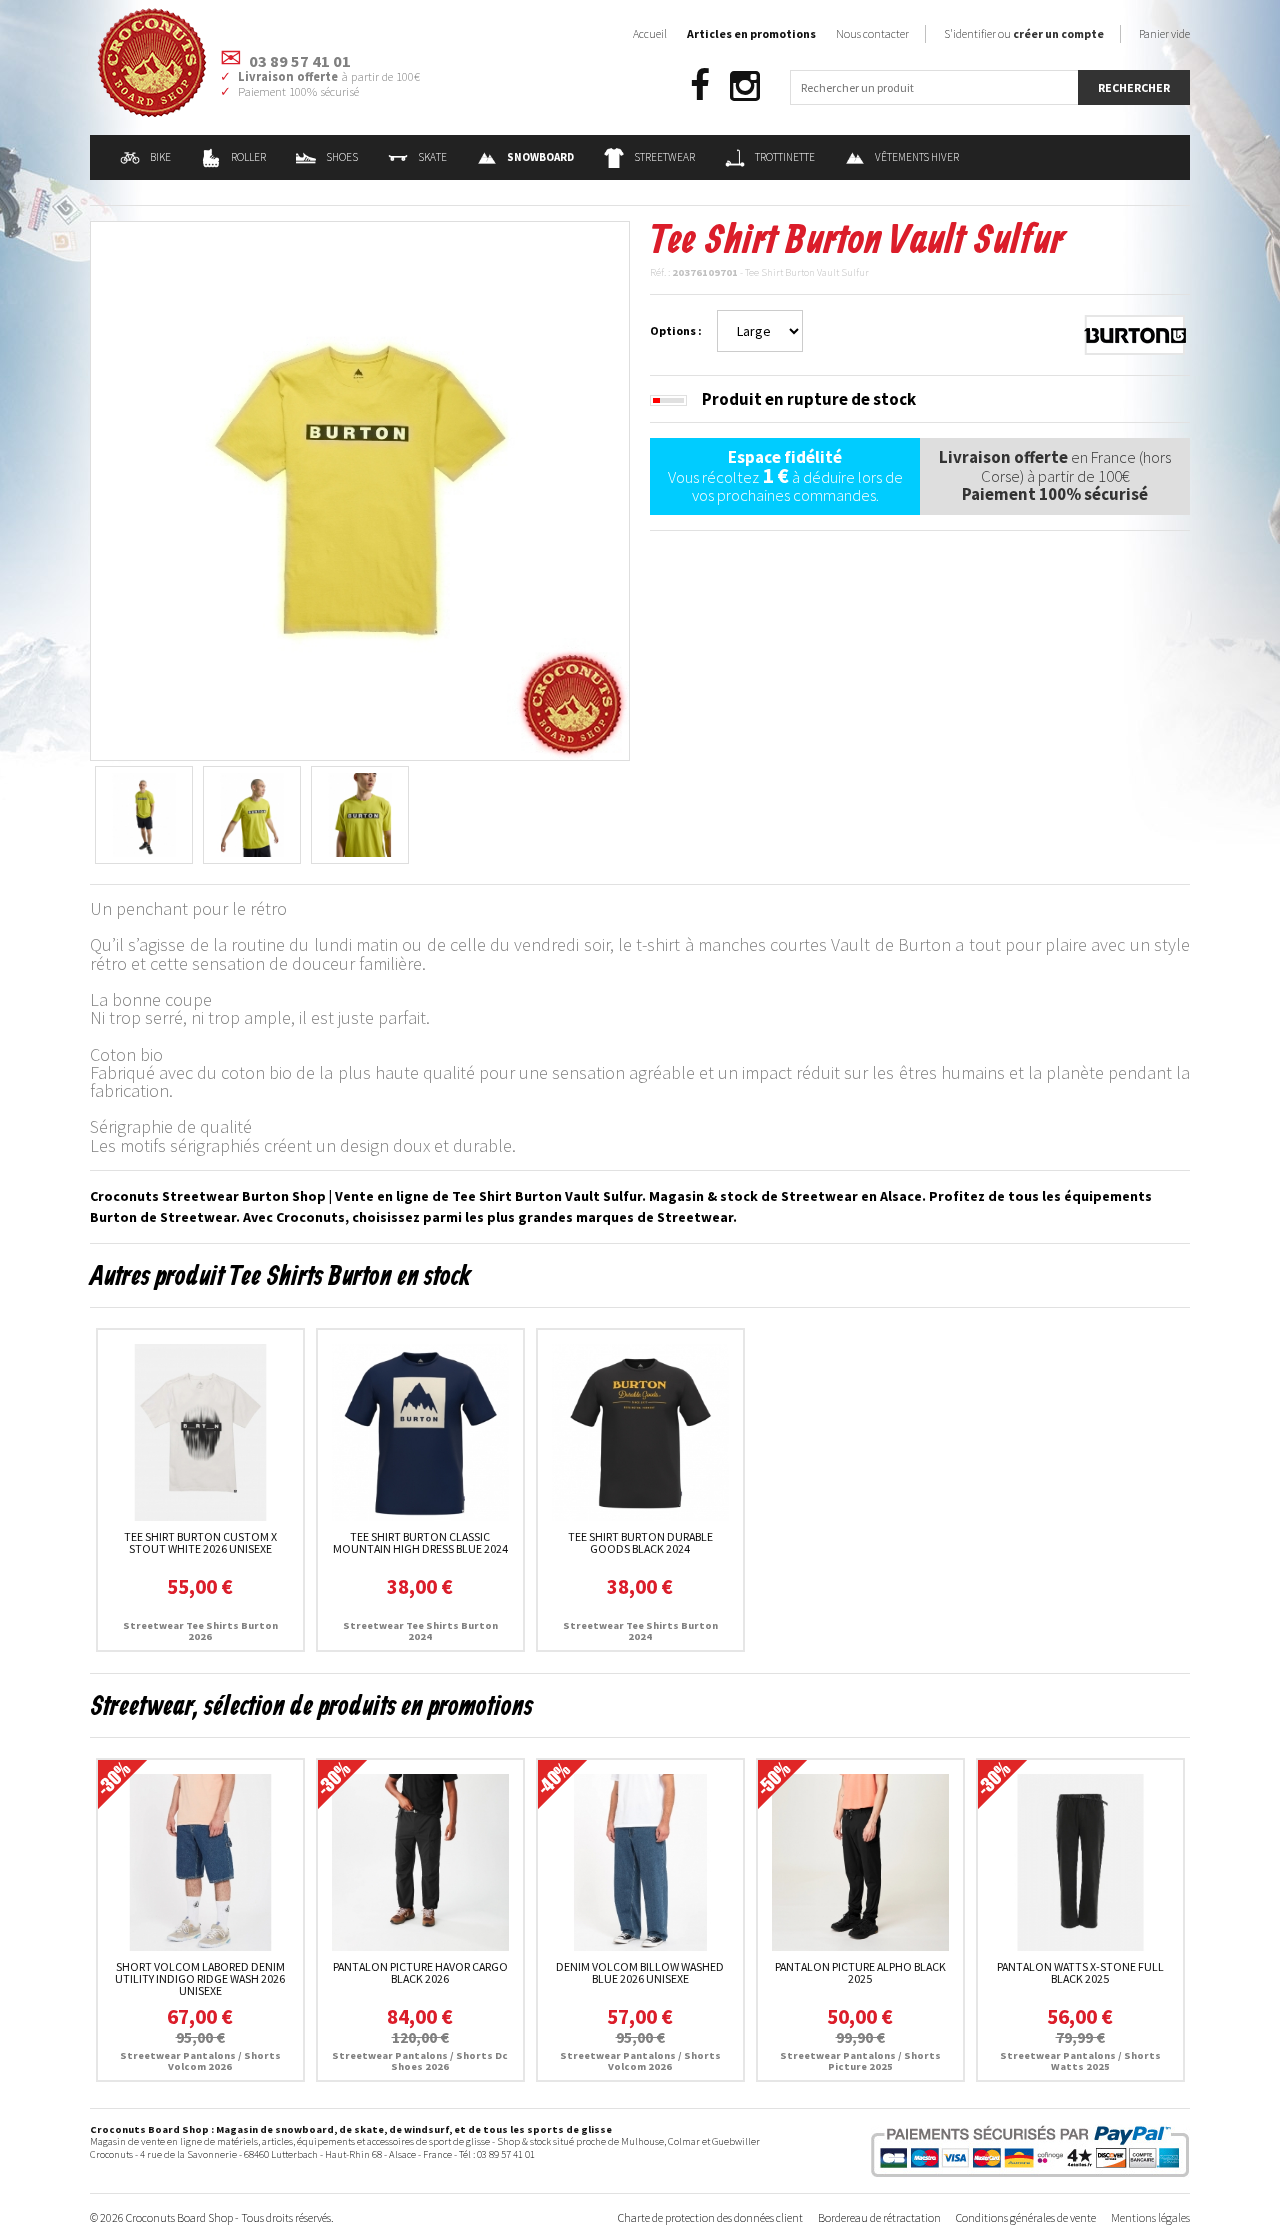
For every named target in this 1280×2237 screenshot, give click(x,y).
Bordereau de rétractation (879, 2217)
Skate (432, 157)
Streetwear (664, 157)
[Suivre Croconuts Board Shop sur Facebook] (700, 86)
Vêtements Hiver (917, 157)
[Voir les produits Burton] (1135, 333)
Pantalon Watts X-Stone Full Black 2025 (1080, 1972)
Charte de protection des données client (710, 2217)
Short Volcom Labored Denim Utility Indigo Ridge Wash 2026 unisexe (200, 1978)
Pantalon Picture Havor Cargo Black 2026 (420, 1972)
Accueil (650, 33)
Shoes (342, 157)
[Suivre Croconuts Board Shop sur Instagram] (745, 86)
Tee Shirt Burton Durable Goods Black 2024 (640, 1542)
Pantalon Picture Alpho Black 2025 (860, 1972)
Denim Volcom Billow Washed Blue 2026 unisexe (640, 1972)
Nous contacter (872, 33)
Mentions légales (1150, 2217)
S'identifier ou (1024, 33)
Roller (248, 157)
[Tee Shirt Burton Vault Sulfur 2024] (360, 489)
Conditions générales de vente (1026, 2217)
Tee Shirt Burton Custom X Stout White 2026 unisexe (200, 1542)
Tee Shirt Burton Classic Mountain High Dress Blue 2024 (420, 1542)
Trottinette (785, 157)
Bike (160, 157)
